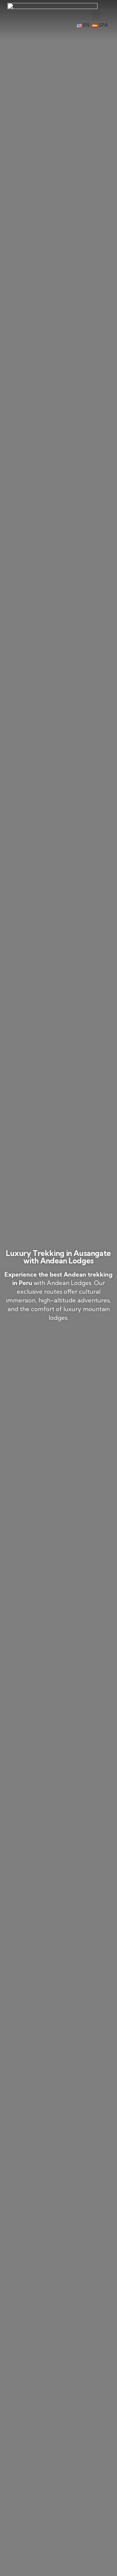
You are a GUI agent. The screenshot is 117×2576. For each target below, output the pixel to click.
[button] (96, 15)
